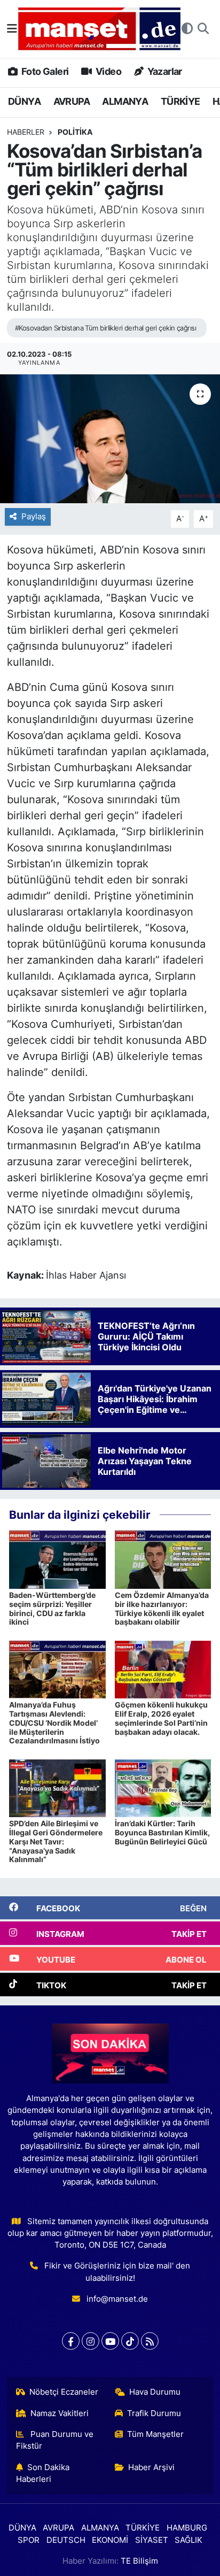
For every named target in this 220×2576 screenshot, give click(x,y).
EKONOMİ (110, 2540)
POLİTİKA (75, 132)
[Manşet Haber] (99, 29)
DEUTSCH (66, 2540)
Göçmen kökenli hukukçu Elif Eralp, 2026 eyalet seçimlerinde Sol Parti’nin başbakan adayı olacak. (161, 1718)
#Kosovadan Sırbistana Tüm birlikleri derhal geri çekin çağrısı (105, 328)
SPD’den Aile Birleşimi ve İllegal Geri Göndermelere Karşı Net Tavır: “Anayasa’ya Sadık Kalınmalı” (56, 1841)
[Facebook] (71, 2341)
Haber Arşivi (151, 2467)
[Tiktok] (130, 2341)
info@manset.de (117, 2299)
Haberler (26, 132)
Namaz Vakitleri (60, 2413)
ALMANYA (125, 101)
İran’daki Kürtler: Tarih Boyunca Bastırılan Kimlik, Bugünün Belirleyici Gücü (162, 1832)
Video (108, 71)
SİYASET (152, 2540)
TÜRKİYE (180, 101)
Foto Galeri (44, 71)
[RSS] (150, 2341)
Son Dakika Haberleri (43, 2473)
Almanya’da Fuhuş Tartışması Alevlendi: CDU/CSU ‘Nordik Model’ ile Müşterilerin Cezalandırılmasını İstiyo (54, 1723)
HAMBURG (187, 2528)
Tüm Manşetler (155, 2434)
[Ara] (203, 29)
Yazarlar (164, 71)
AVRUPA (72, 101)
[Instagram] (91, 2341)
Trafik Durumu (154, 2413)
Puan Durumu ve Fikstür (55, 2440)
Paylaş (34, 517)
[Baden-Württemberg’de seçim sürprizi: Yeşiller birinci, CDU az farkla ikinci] (57, 1559)
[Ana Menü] (12, 28)
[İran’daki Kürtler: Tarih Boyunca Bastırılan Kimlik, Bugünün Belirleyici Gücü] (163, 1787)
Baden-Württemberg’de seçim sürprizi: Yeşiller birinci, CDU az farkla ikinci (52, 1608)
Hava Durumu (155, 2392)
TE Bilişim (139, 2561)
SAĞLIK (188, 2540)
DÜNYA (24, 101)
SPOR (29, 2540)
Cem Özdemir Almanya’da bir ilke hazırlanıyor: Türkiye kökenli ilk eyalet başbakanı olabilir (162, 1608)
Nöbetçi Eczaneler (64, 2392)
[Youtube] (110, 2341)
